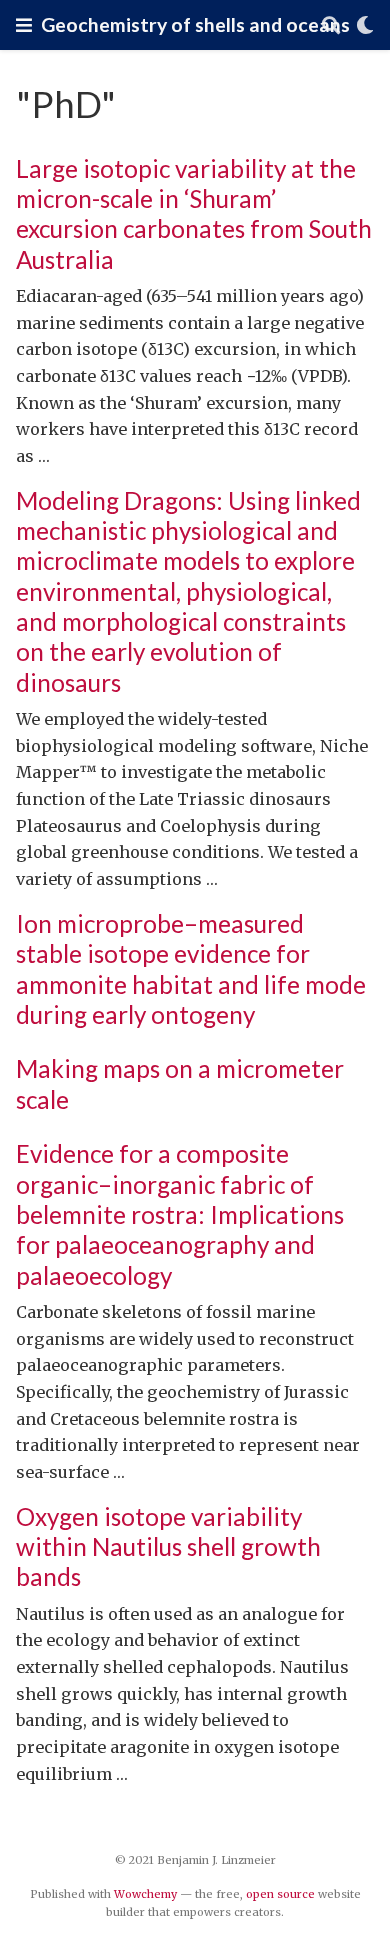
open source (280, 1894)
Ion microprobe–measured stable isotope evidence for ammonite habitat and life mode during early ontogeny (191, 969)
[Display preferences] (365, 25)
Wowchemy (145, 1894)
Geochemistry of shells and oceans (195, 24)
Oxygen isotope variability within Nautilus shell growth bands (168, 1547)
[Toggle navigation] (24, 25)
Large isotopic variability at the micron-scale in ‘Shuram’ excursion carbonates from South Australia (194, 214)
